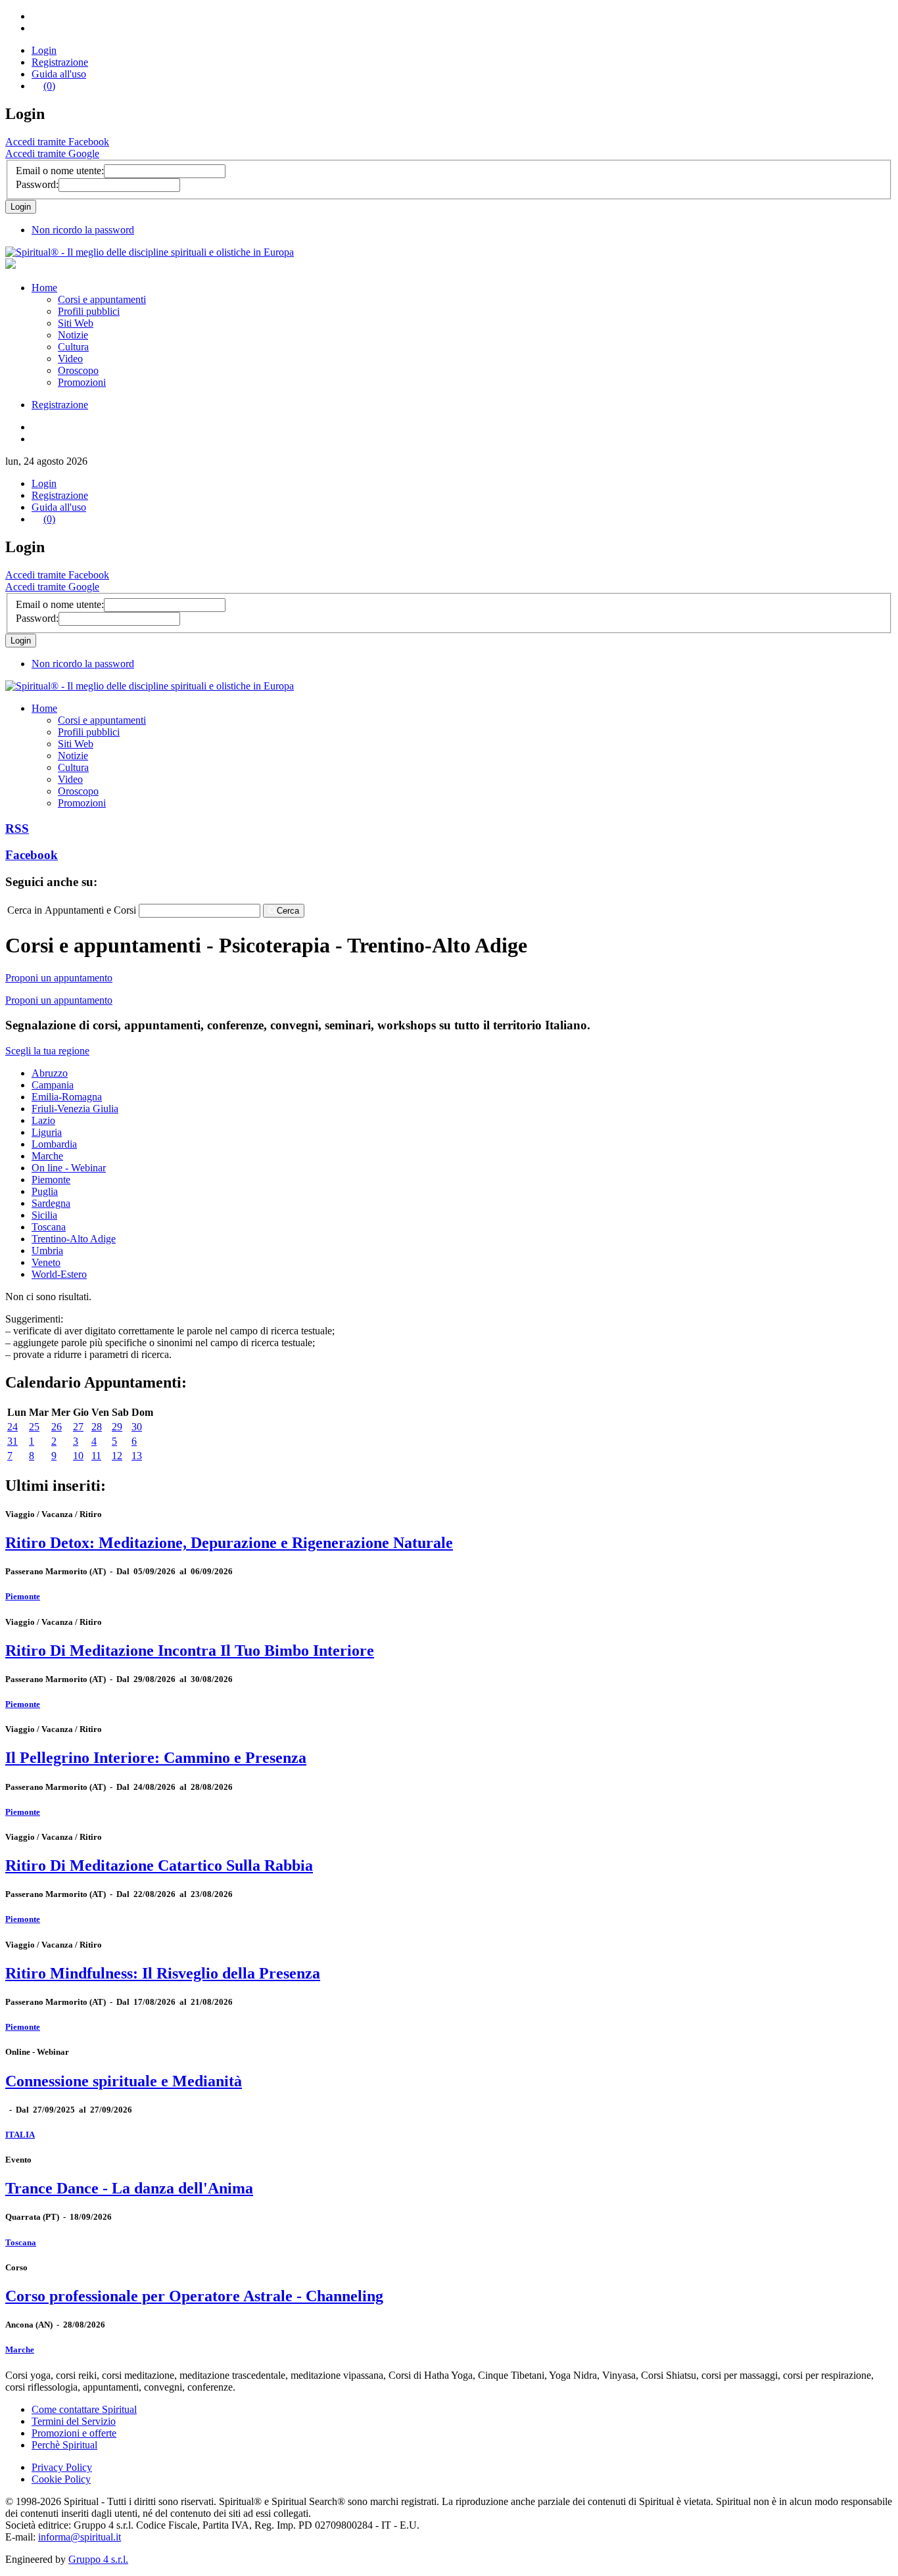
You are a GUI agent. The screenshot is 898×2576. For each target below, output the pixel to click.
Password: (37, 184)
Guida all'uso (59, 74)
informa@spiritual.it (80, 2537)
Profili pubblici (89, 311)
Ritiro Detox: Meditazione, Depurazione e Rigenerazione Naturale (229, 1543)
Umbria (47, 1251)
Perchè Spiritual (64, 2445)
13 (137, 1456)
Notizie (73, 335)
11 (96, 1456)
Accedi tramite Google (52, 153)
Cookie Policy (61, 2479)
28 (97, 1427)
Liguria (47, 1132)
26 (57, 1427)
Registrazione (60, 62)
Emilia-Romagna (67, 1097)
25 (34, 1427)
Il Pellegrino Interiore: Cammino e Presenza (156, 1758)
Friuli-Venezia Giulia (75, 1109)
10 (78, 1456)
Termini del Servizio (74, 2421)
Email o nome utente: (60, 171)
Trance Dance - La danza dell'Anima (129, 2188)
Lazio (43, 1120)
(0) (49, 86)
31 (12, 1441)
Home (44, 288)
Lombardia (54, 1144)
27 (78, 1427)
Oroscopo (78, 370)
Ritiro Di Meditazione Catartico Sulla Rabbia (159, 1865)
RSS (17, 829)
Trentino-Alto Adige (74, 1239)
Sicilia (44, 1215)
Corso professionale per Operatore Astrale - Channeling (194, 2296)
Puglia (45, 1191)
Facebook (32, 855)
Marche (47, 1156)
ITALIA (20, 2135)
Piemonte (51, 1180)
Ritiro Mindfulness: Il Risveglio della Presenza (163, 1973)
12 (117, 1456)
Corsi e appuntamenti (102, 299)
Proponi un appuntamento (59, 978)
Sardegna (51, 1203)
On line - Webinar (69, 1168)
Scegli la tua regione (47, 1051)
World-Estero (59, 1274)
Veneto (46, 1262)
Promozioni (82, 382)
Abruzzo (50, 1073)
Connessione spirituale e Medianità (124, 2081)
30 (137, 1427)
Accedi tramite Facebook (57, 142)
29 (117, 1427)
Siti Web (76, 323)
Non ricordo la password (83, 230)
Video (70, 359)
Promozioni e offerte (74, 2433)
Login (44, 50)
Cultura (73, 347)
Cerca (288, 911)
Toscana (49, 1227)
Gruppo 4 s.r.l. (98, 2559)
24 (12, 1427)
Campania (53, 1085)
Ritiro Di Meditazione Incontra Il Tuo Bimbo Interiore (190, 1651)
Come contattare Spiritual (84, 2409)
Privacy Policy (62, 2467)
